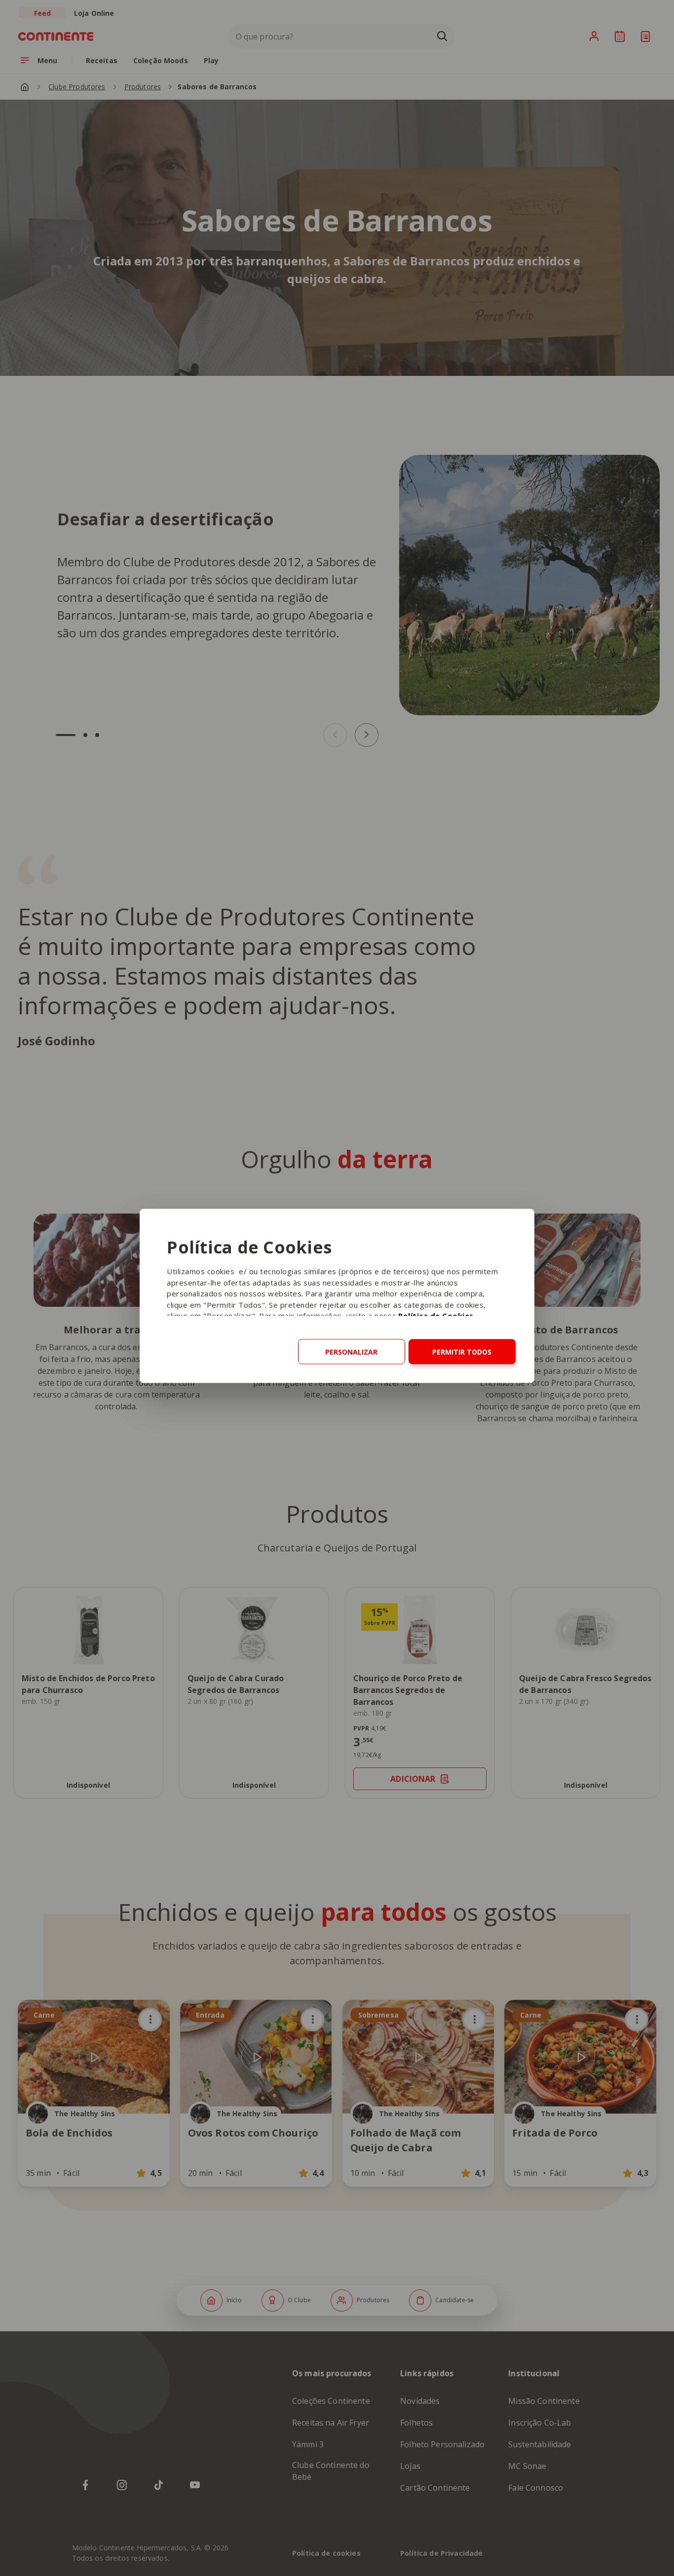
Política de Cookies (436, 1315)
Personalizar (351, 1351)
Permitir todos (462, 1351)
